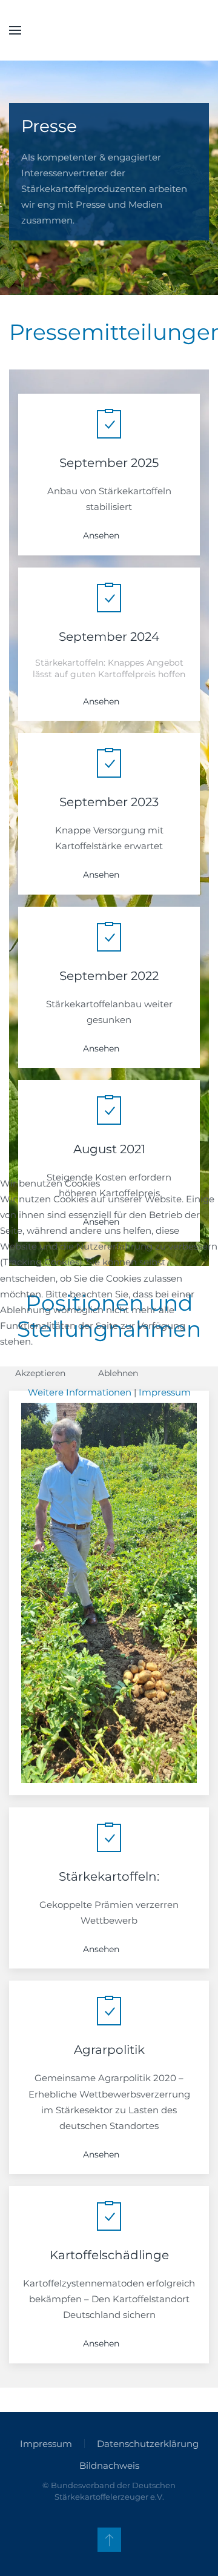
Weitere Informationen (80, 1392)
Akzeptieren (40, 1373)
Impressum (165, 1392)
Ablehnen (118, 1373)
